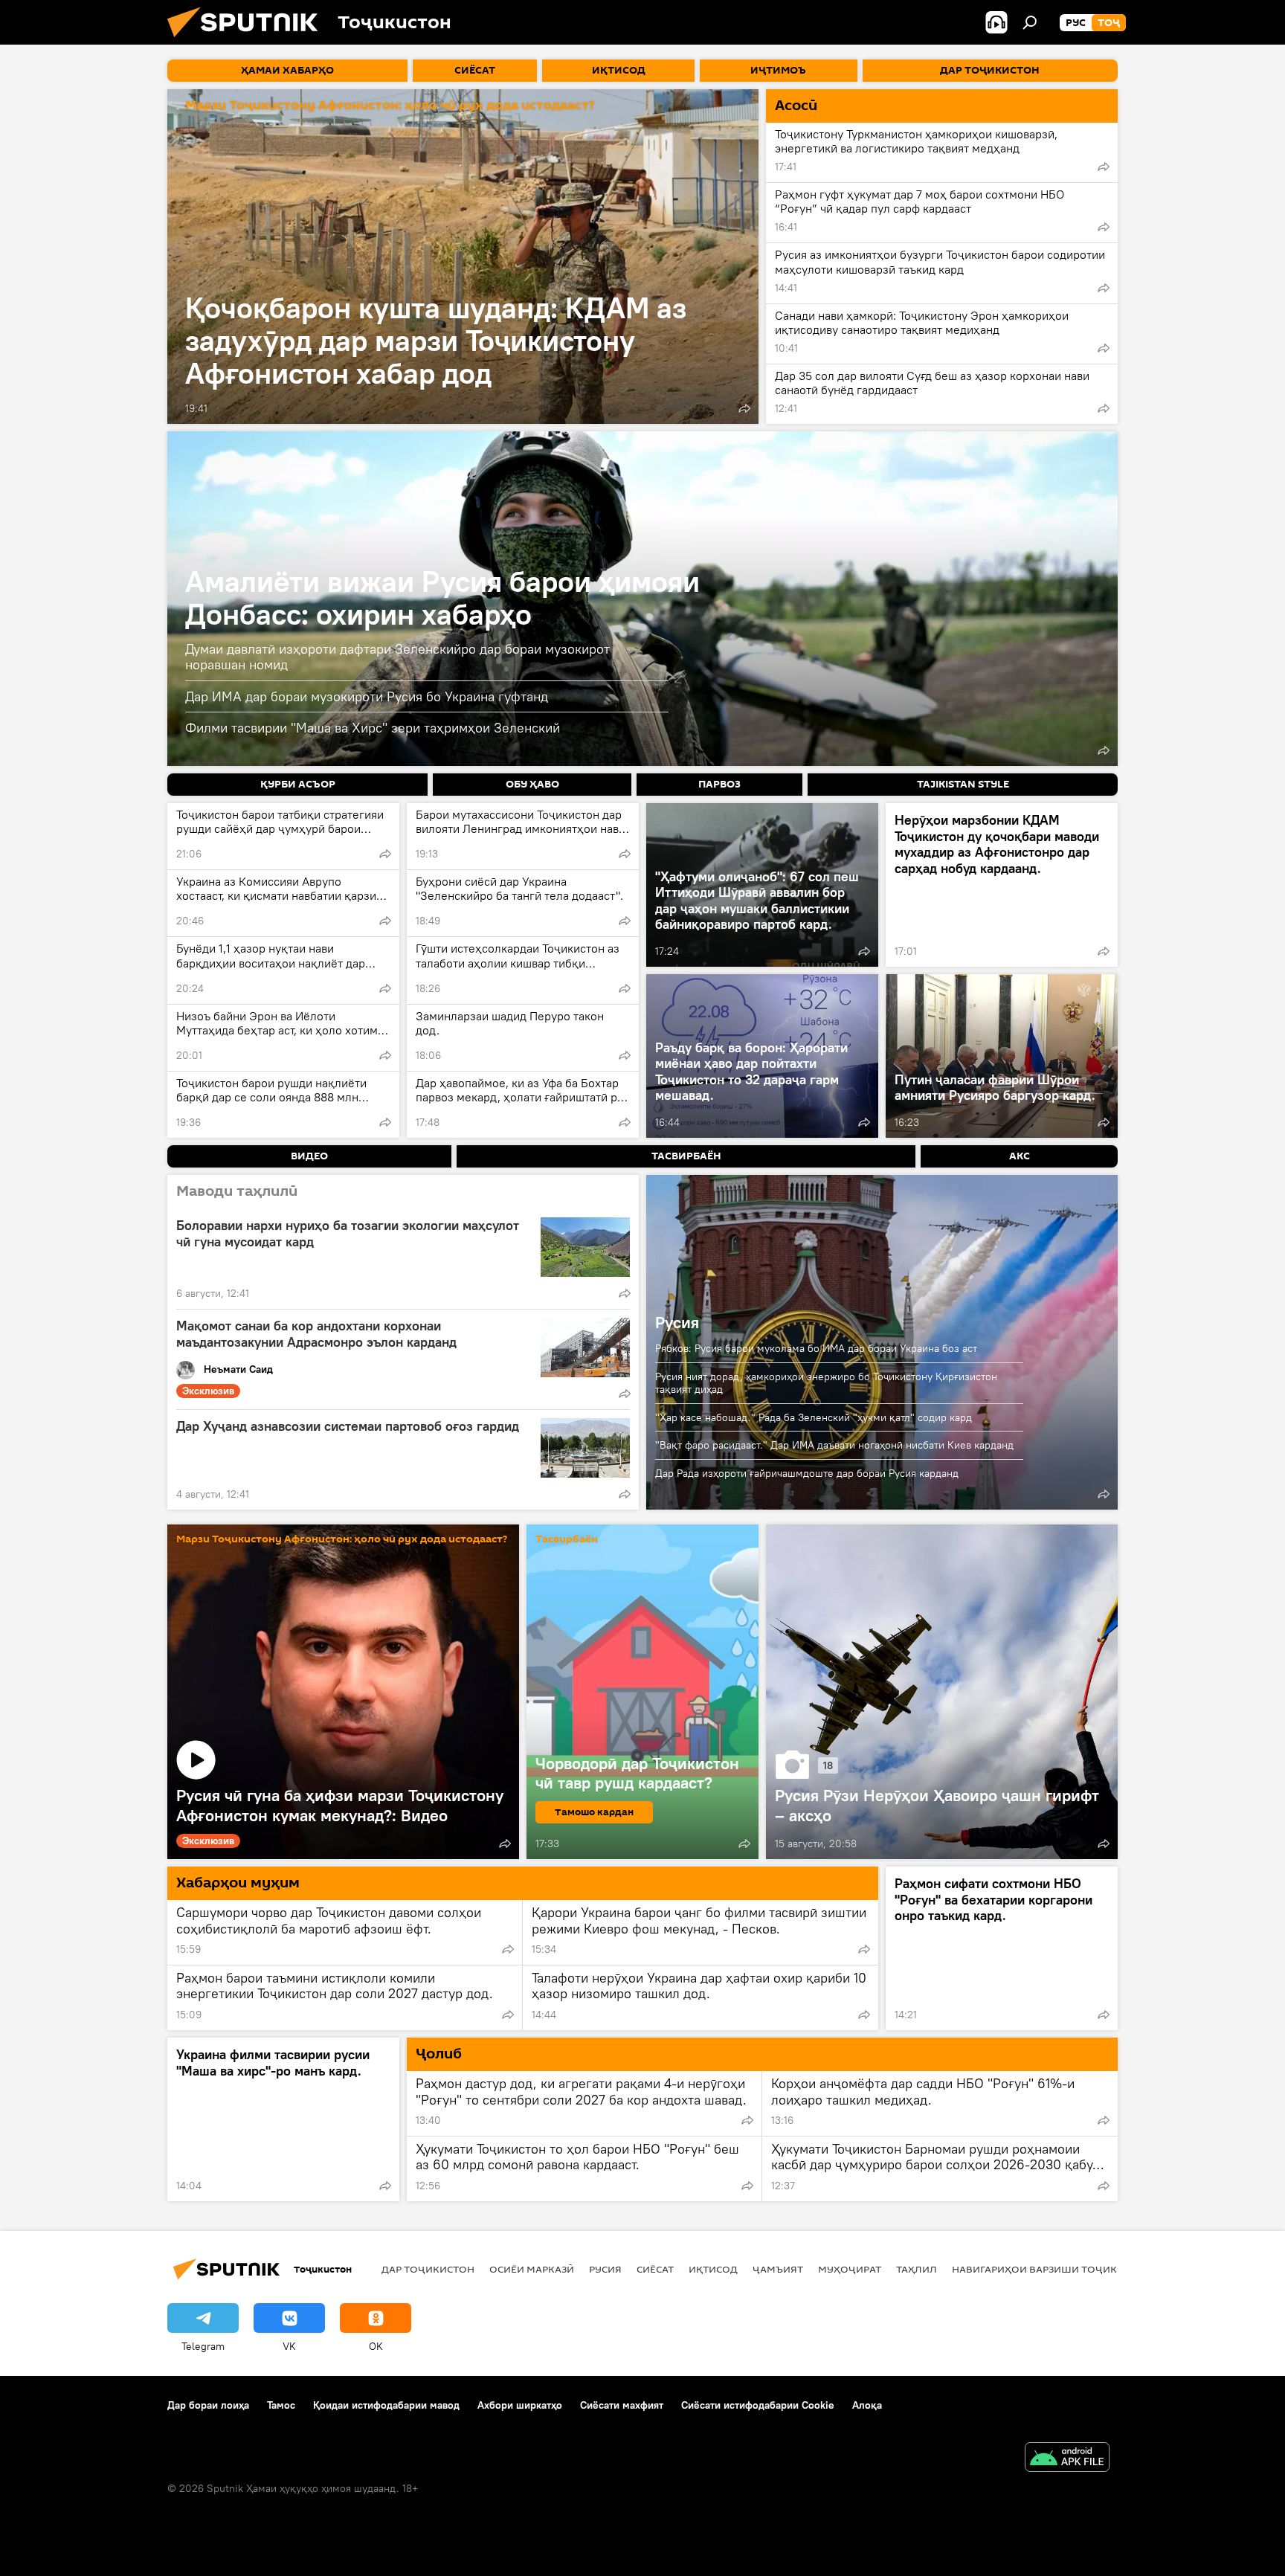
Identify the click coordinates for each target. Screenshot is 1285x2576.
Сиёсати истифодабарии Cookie (758, 2405)
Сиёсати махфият (622, 2405)
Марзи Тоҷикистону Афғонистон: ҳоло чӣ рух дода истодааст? (390, 106)
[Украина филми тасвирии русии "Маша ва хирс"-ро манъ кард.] (283, 2119)
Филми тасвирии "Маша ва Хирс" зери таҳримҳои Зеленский (373, 728)
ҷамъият (778, 2269)
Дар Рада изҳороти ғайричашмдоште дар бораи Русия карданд (807, 1473)
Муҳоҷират (850, 2269)
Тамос (281, 2405)
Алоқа (867, 2405)
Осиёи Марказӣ (532, 2269)
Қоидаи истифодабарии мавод (386, 2405)
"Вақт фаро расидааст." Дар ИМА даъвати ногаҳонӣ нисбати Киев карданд (834, 1445)
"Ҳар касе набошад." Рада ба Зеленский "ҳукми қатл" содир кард (814, 1417)
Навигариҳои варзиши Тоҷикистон (1052, 2269)
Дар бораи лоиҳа (208, 2405)
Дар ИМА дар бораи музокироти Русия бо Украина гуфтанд (367, 696)
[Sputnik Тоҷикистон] (248, 41)
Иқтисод (713, 2269)
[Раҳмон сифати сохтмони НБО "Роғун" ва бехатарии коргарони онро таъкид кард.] (1002, 1948)
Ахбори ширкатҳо (520, 2405)
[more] (744, 408)
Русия (677, 1322)
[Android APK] (1067, 2459)
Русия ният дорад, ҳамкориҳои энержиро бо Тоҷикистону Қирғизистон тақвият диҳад (826, 1383)
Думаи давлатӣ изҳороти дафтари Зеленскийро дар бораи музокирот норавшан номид (397, 657)
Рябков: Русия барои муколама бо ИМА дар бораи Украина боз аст (816, 1348)
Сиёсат (655, 2269)
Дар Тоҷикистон (428, 2269)
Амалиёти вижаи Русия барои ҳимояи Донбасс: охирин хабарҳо (442, 598)
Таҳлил (917, 2269)
